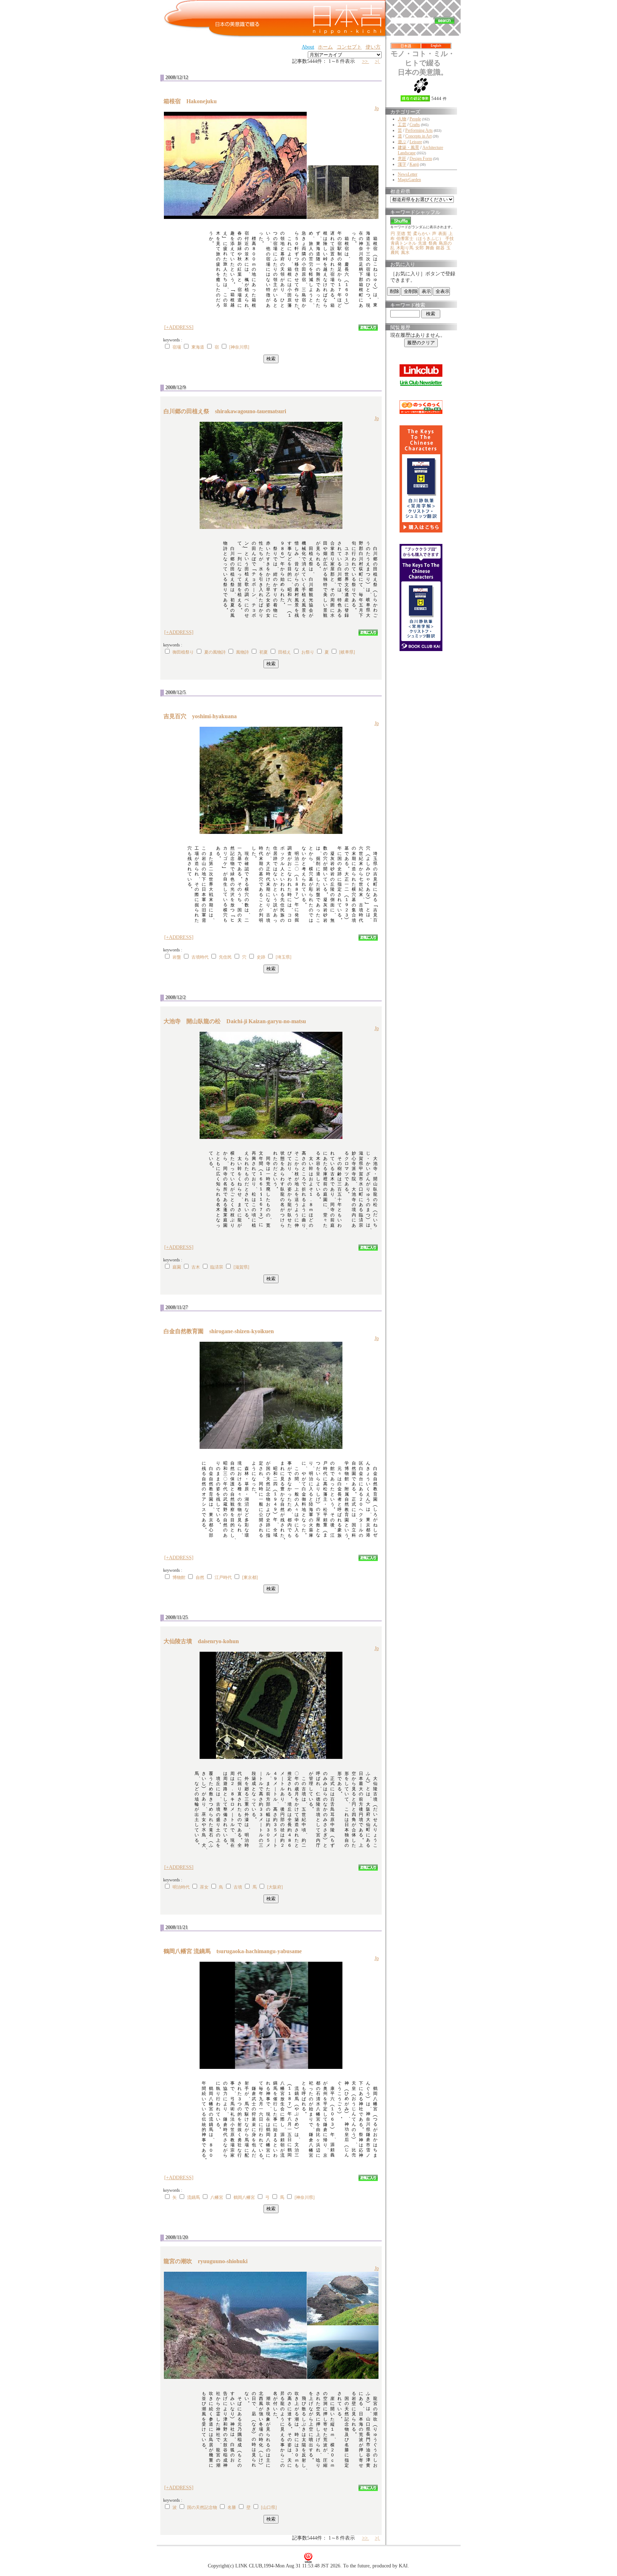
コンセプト (349, 47)
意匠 (402, 159)
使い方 (373, 47)
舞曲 (430, 248)
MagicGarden (409, 180)
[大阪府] (275, 1887)
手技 (450, 239)
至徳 (401, 234)
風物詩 (242, 652)
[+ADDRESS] (179, 327)
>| (378, 61)
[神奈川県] (239, 347)
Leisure (416, 142)
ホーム (325, 47)
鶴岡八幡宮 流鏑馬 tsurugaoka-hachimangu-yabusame (235, 1951)
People (415, 119)
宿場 (177, 347)
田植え (285, 652)
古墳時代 (200, 957)
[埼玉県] (284, 957)
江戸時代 (223, 1577)
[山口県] (269, 2507)
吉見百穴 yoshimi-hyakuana (203, 716)
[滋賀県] (241, 1267)
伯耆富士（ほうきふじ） (420, 239)
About (308, 47)
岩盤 (177, 957)
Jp (377, 108)
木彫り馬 (405, 248)
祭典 (433, 243)
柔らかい (422, 234)
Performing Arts (419, 130)
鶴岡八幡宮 (244, 2197)
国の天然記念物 (202, 2507)
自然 (200, 1577)
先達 (422, 243)
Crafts (415, 125)
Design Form (421, 159)
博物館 (179, 1577)
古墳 (238, 1887)
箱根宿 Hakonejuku (193, 101)
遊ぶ (402, 142)
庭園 (177, 1267)
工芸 (402, 125)
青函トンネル (403, 243)
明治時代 (181, 1887)
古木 (196, 1267)
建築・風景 (408, 147)
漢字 (402, 164)
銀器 (440, 248)
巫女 (204, 1887)
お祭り (308, 652)
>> (366, 61)
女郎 (420, 248)
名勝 (232, 2507)
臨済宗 (217, 1267)
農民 (395, 252)
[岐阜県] (347, 652)
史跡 (261, 957)
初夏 (264, 652)
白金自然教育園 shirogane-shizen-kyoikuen (222, 1331)
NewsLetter (408, 174)
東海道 (198, 347)
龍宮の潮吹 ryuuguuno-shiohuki (208, 2261)
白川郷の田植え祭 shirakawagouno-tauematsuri (228, 411)
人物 (402, 119)
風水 (405, 252)
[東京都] (250, 1577)
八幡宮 (217, 2197)
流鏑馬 (194, 2197)
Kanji (414, 164)
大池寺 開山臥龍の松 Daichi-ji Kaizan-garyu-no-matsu (238, 1021)
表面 (442, 234)
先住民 (225, 957)
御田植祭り (183, 652)
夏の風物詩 (215, 652)
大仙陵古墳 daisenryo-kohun (204, 1641)
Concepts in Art (418, 136)
